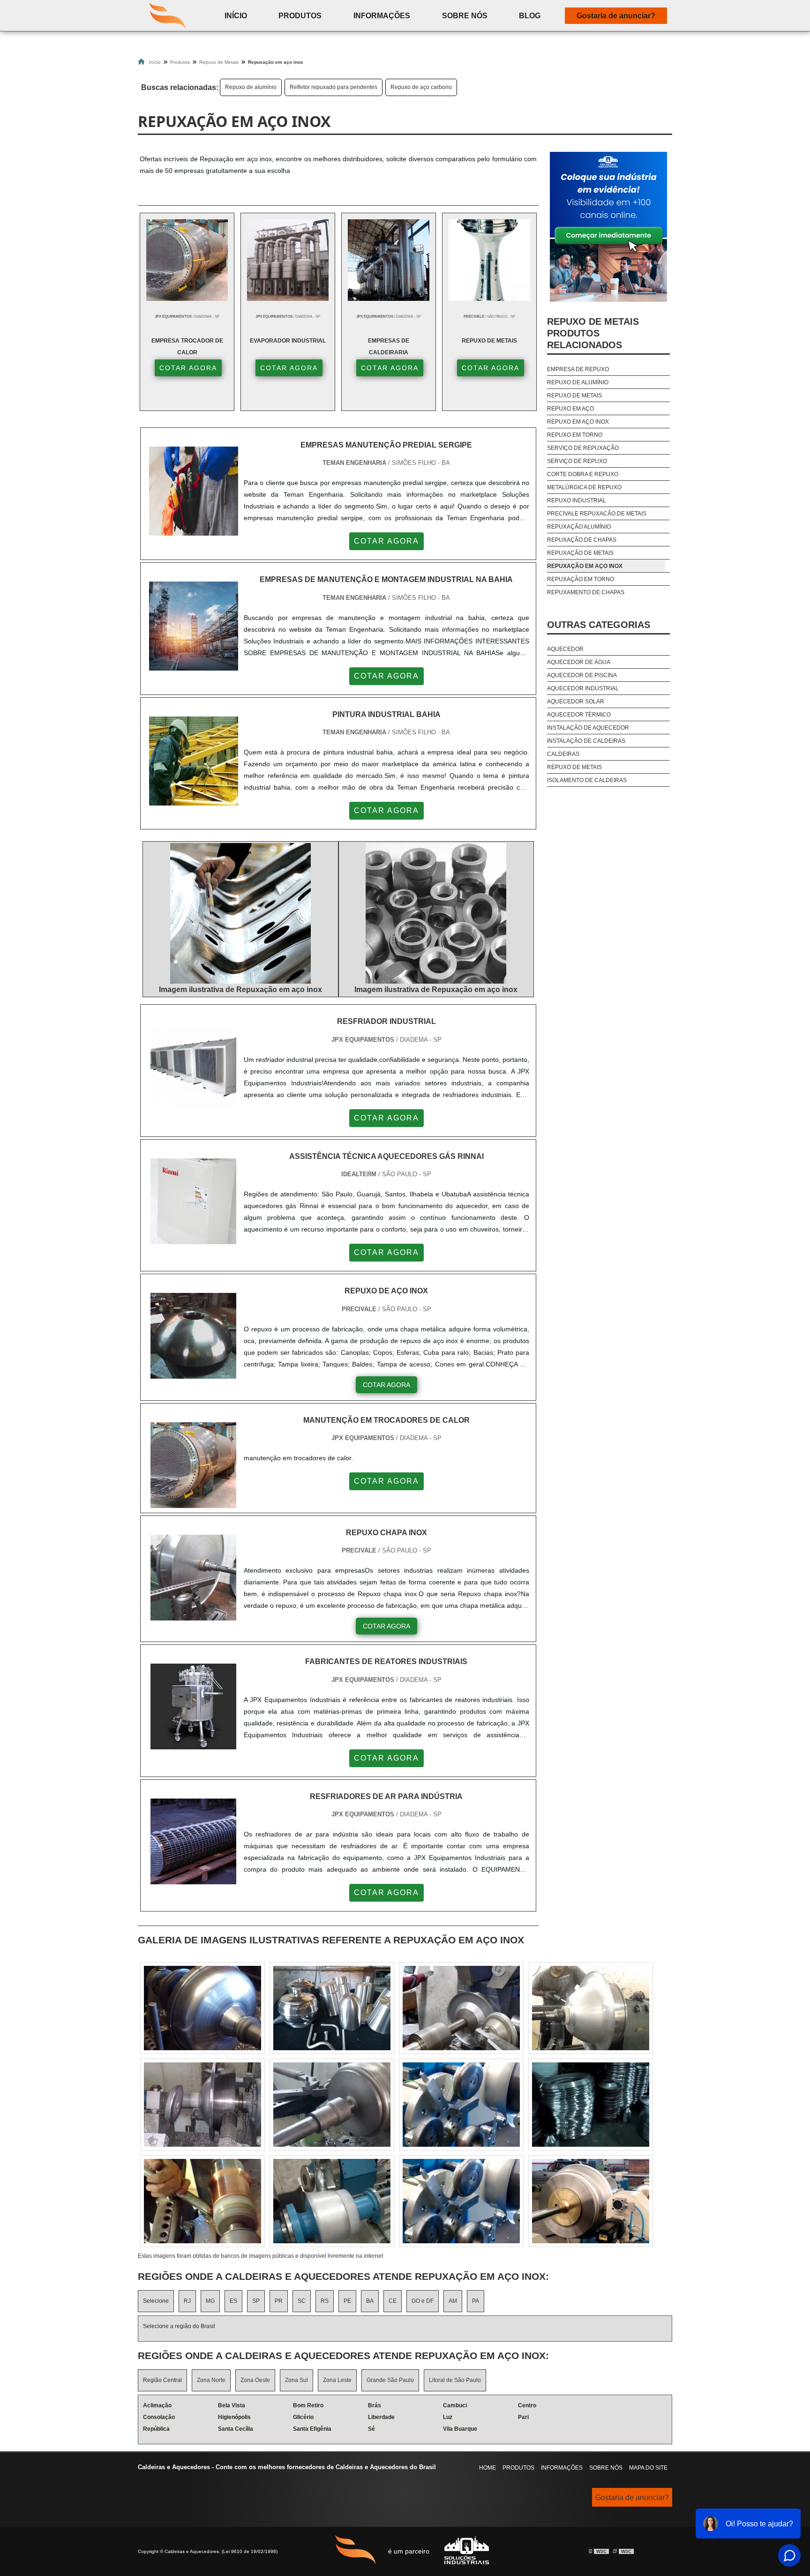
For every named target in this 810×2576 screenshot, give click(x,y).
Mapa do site (648, 2468)
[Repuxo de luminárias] (591, 2008)
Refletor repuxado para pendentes (334, 87)
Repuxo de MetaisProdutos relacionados (593, 333)
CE (393, 2301)
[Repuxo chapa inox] (193, 1615)
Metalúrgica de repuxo (584, 487)
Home (487, 2468)
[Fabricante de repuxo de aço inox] (591, 2201)
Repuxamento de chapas (586, 592)
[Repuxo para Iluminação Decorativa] (461, 2105)
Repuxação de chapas (582, 540)
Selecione (156, 2301)
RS (325, 2301)
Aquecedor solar (576, 702)
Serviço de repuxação (583, 448)
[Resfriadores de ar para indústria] (193, 1878)
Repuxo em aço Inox (578, 422)
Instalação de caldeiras (586, 741)
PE (347, 2301)
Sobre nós (606, 2468)
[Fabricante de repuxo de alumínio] (332, 2105)
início (236, 16)
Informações (382, 16)
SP (256, 2301)
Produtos (300, 16)
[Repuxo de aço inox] (193, 1373)
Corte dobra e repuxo (583, 474)
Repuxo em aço (570, 409)
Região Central (162, 2380)
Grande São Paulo (390, 2380)
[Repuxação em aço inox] (240, 913)
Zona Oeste (255, 2380)
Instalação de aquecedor (588, 728)
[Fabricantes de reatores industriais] (193, 1743)
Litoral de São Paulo (455, 2380)
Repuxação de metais (580, 553)
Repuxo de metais (574, 396)
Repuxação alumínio (579, 527)
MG (210, 2301)
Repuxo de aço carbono (421, 87)
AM (453, 2301)
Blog (530, 16)
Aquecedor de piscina (582, 675)
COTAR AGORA (188, 368)
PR (279, 2301)
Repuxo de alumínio (251, 87)
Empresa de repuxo (578, 369)
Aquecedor (565, 649)
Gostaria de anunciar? (616, 16)
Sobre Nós (465, 16)
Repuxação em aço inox (585, 566)
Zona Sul (296, 2380)
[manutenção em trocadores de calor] (193, 1502)
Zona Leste (337, 2380)
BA (370, 2301)
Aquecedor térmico (579, 715)
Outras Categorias (599, 625)
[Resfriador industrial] (193, 1103)
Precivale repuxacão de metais (597, 514)
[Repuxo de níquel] (332, 2008)
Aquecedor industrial (583, 688)
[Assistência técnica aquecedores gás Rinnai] (193, 1238)
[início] (168, 15)
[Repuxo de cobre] (202, 2008)
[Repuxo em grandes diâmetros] (461, 2008)
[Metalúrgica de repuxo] (591, 2105)
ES (233, 2301)
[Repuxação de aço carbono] (202, 2201)
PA (476, 2301)
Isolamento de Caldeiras (587, 780)
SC (302, 2301)
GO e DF (423, 2301)
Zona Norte (211, 2380)
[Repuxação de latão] (202, 2105)
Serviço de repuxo (577, 461)
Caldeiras (563, 754)
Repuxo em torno (575, 435)
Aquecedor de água (579, 662)
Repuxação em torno (581, 579)
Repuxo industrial (577, 500)
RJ (187, 2301)
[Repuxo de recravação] (332, 2201)
